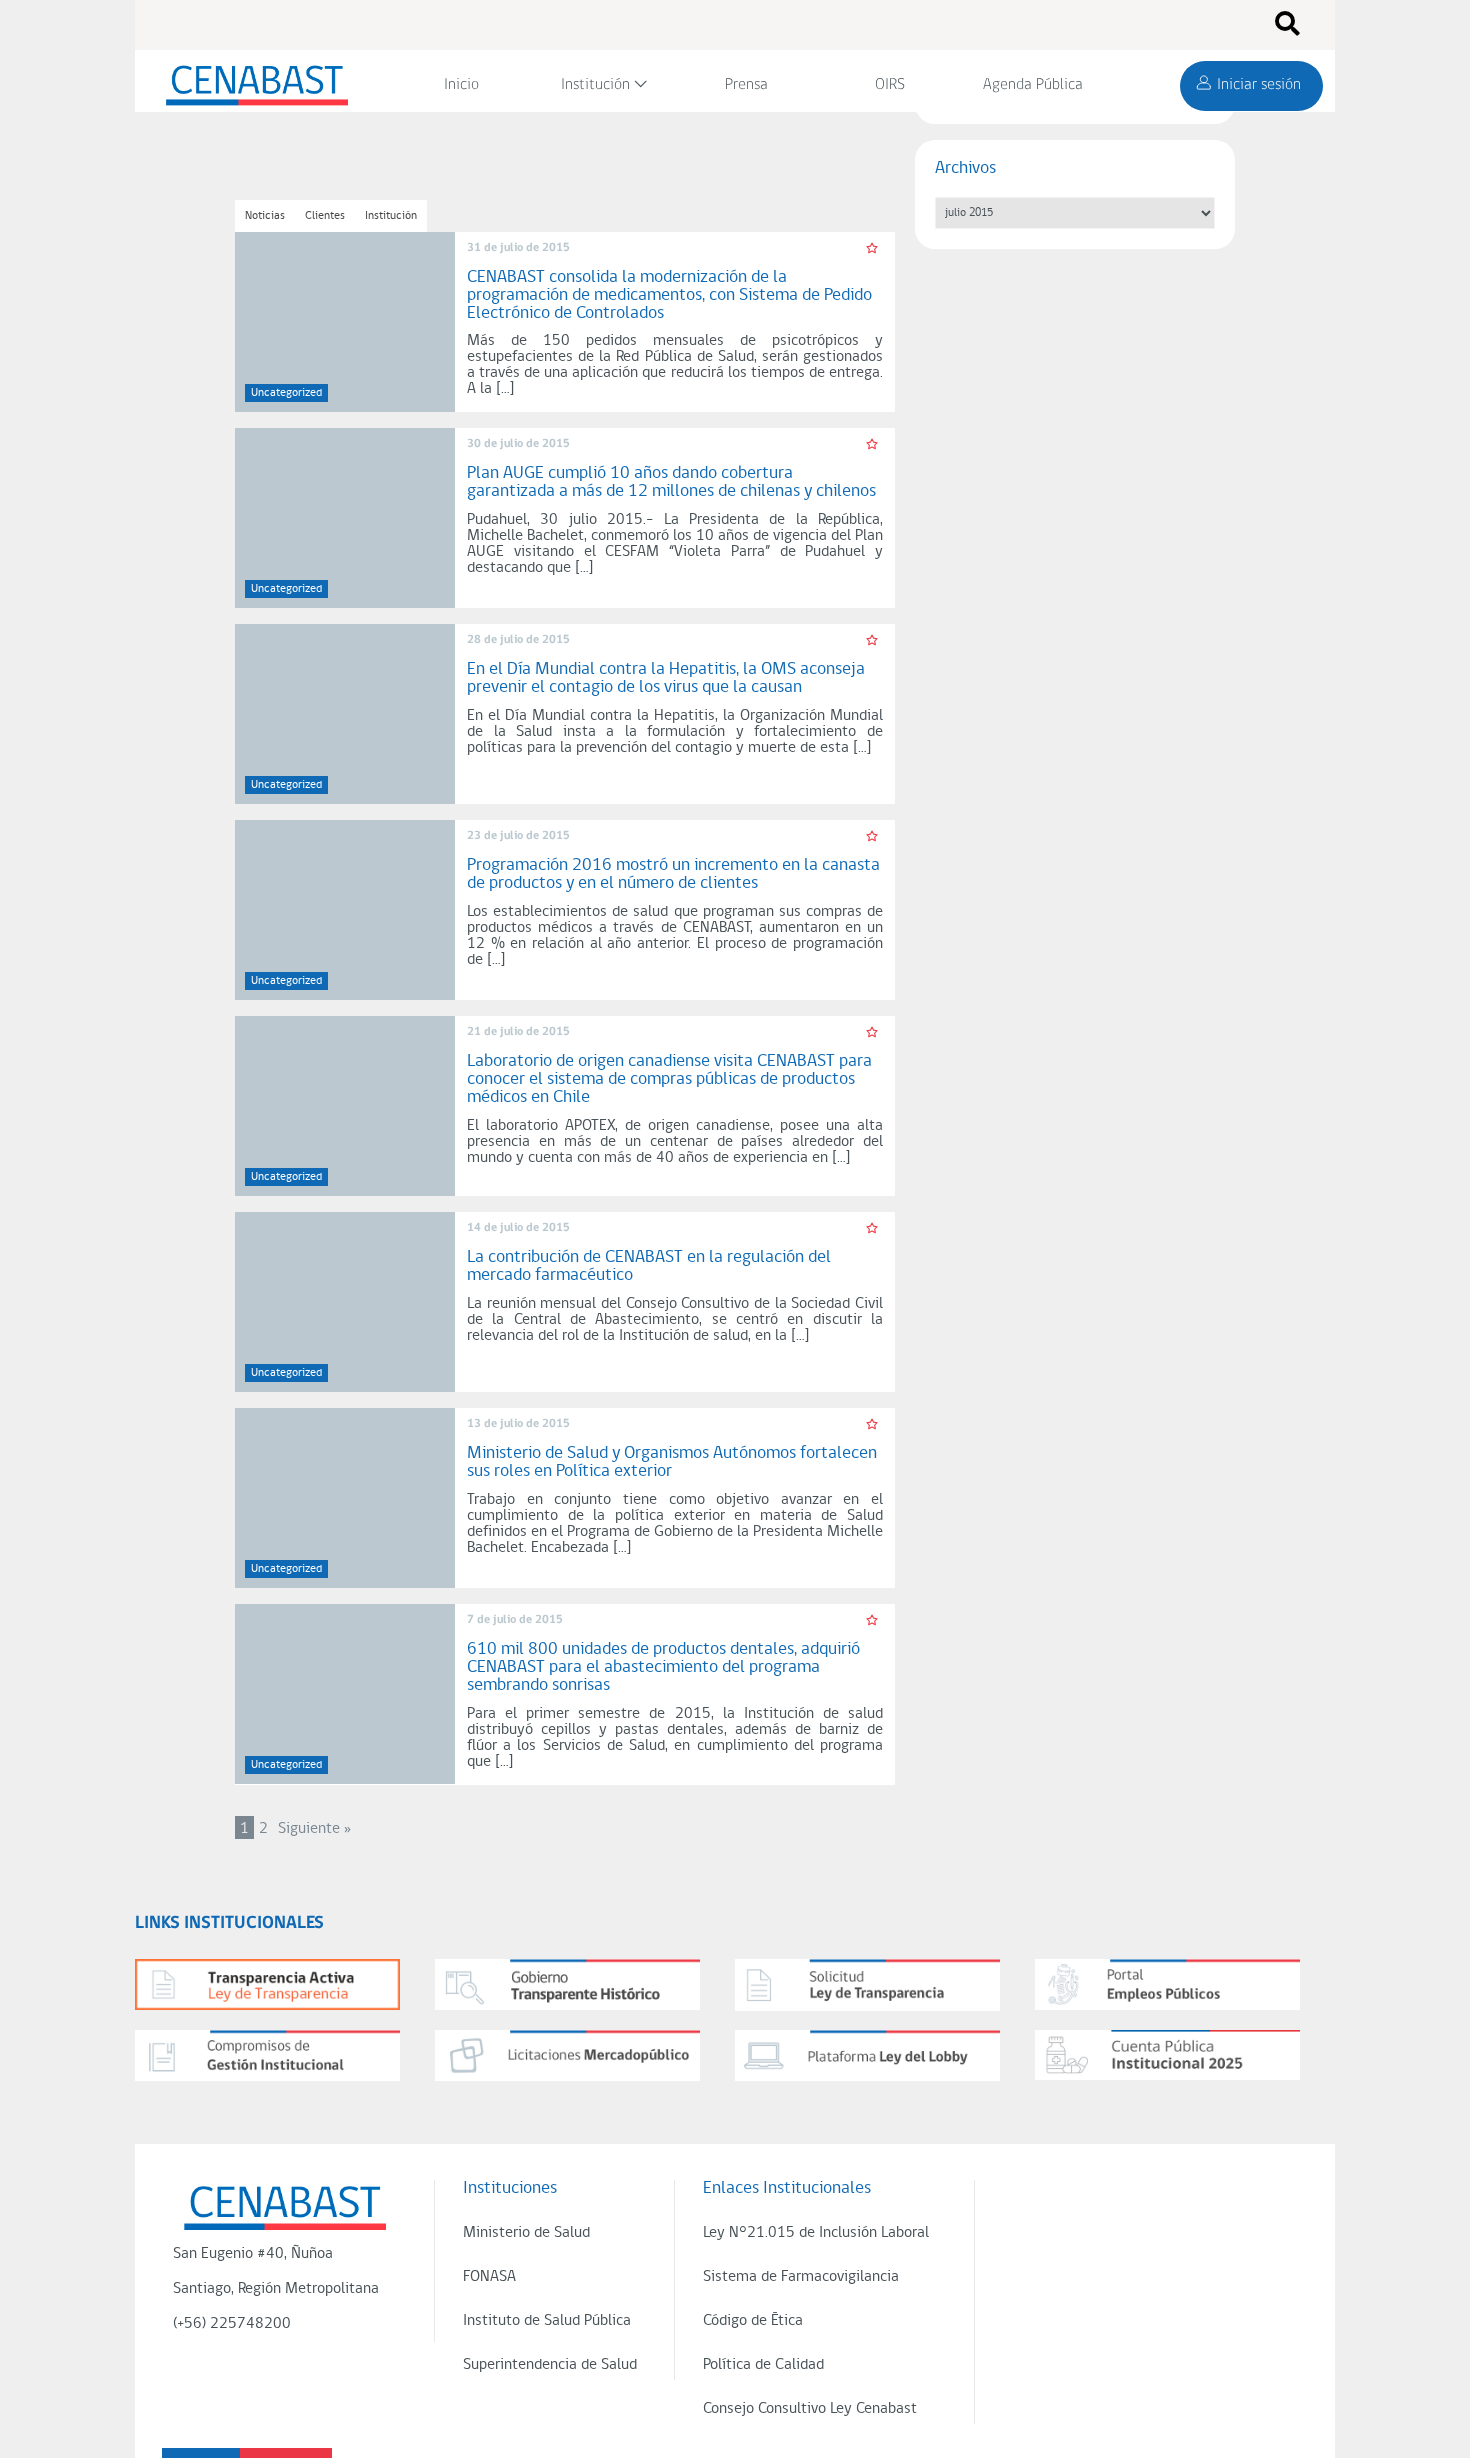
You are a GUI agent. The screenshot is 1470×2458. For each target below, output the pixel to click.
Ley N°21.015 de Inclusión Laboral (816, 2233)
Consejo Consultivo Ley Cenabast (810, 2409)
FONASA (489, 2277)
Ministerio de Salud (526, 2233)
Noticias (265, 216)
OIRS (890, 85)
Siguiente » (314, 1829)
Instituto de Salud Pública (547, 2321)
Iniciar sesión (1259, 85)
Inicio (461, 85)
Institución (595, 85)
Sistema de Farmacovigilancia (801, 2277)
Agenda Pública (1033, 85)
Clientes (325, 216)
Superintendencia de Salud (550, 2365)
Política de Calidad (763, 2365)
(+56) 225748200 (232, 2324)
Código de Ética (753, 2321)
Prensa (746, 85)
